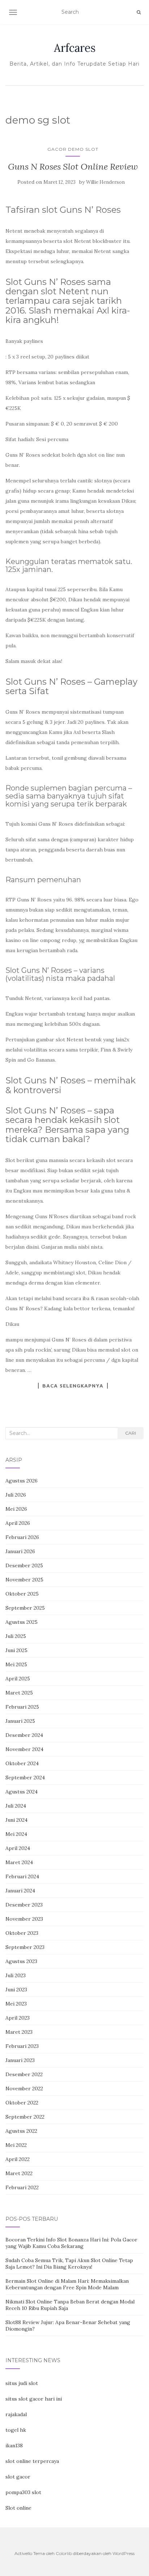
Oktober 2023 (22, 1933)
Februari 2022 (22, 2187)
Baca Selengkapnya (73, 1386)
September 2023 (25, 1947)
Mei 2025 (16, 1664)
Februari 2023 (22, 2046)
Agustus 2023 (21, 1961)
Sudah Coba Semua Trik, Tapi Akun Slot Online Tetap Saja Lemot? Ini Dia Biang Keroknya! (69, 2264)
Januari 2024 (20, 1891)
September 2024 (25, 1778)
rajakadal (16, 2414)
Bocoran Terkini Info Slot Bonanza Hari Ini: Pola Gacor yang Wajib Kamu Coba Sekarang (71, 2243)
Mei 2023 (16, 2004)
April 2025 (18, 1679)
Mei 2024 (16, 1834)
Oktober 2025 (22, 1594)
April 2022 (18, 2159)
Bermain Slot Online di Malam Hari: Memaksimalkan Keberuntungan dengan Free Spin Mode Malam (67, 2284)
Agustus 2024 (22, 1792)
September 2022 (25, 2117)
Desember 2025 (24, 1565)
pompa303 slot (23, 2492)
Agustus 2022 (21, 2131)
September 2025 (25, 1608)
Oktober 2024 (22, 1763)
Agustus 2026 (22, 1481)
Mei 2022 (16, 2145)
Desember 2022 (24, 2074)
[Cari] (139, 12)
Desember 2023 (24, 1905)
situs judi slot (22, 2383)
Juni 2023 (16, 1990)
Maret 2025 (19, 1693)
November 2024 (24, 1749)
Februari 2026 (22, 1537)
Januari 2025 (20, 1721)
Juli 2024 (16, 1806)
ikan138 (14, 2446)
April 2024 (18, 1848)
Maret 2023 (19, 2032)
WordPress (124, 2553)
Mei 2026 (16, 1509)
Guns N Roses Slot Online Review (73, 167)
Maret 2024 (19, 1862)
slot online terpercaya (32, 2461)
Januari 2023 (20, 2060)
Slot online (18, 2508)
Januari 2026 (20, 1551)
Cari (131, 1433)
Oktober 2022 (22, 2103)
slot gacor (18, 2477)
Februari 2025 (22, 1707)
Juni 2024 (16, 1820)
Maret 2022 (19, 2173)
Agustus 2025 (22, 1622)
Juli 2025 (16, 1636)
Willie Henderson (105, 182)
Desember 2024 (24, 1735)
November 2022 (24, 2088)
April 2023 (18, 2018)
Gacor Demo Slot (73, 149)
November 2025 (24, 1580)
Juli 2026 (16, 1495)
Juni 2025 (16, 1650)
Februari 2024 (22, 1876)
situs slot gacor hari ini (34, 2399)
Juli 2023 (16, 1975)
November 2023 (24, 1919)
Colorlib (64, 2553)
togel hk (16, 2430)
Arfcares (75, 48)
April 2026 (18, 1523)
